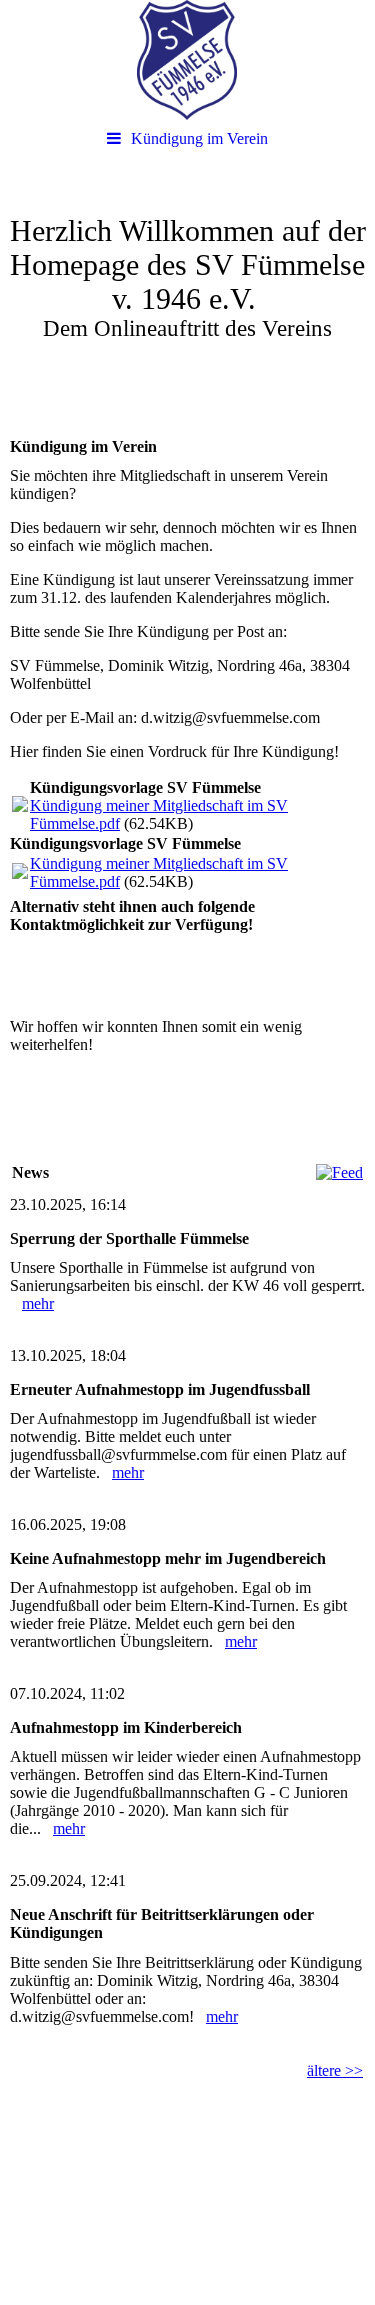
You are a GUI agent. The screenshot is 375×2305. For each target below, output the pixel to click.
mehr (38, 1303)
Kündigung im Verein (199, 138)
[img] (187, 60)
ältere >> (335, 2070)
